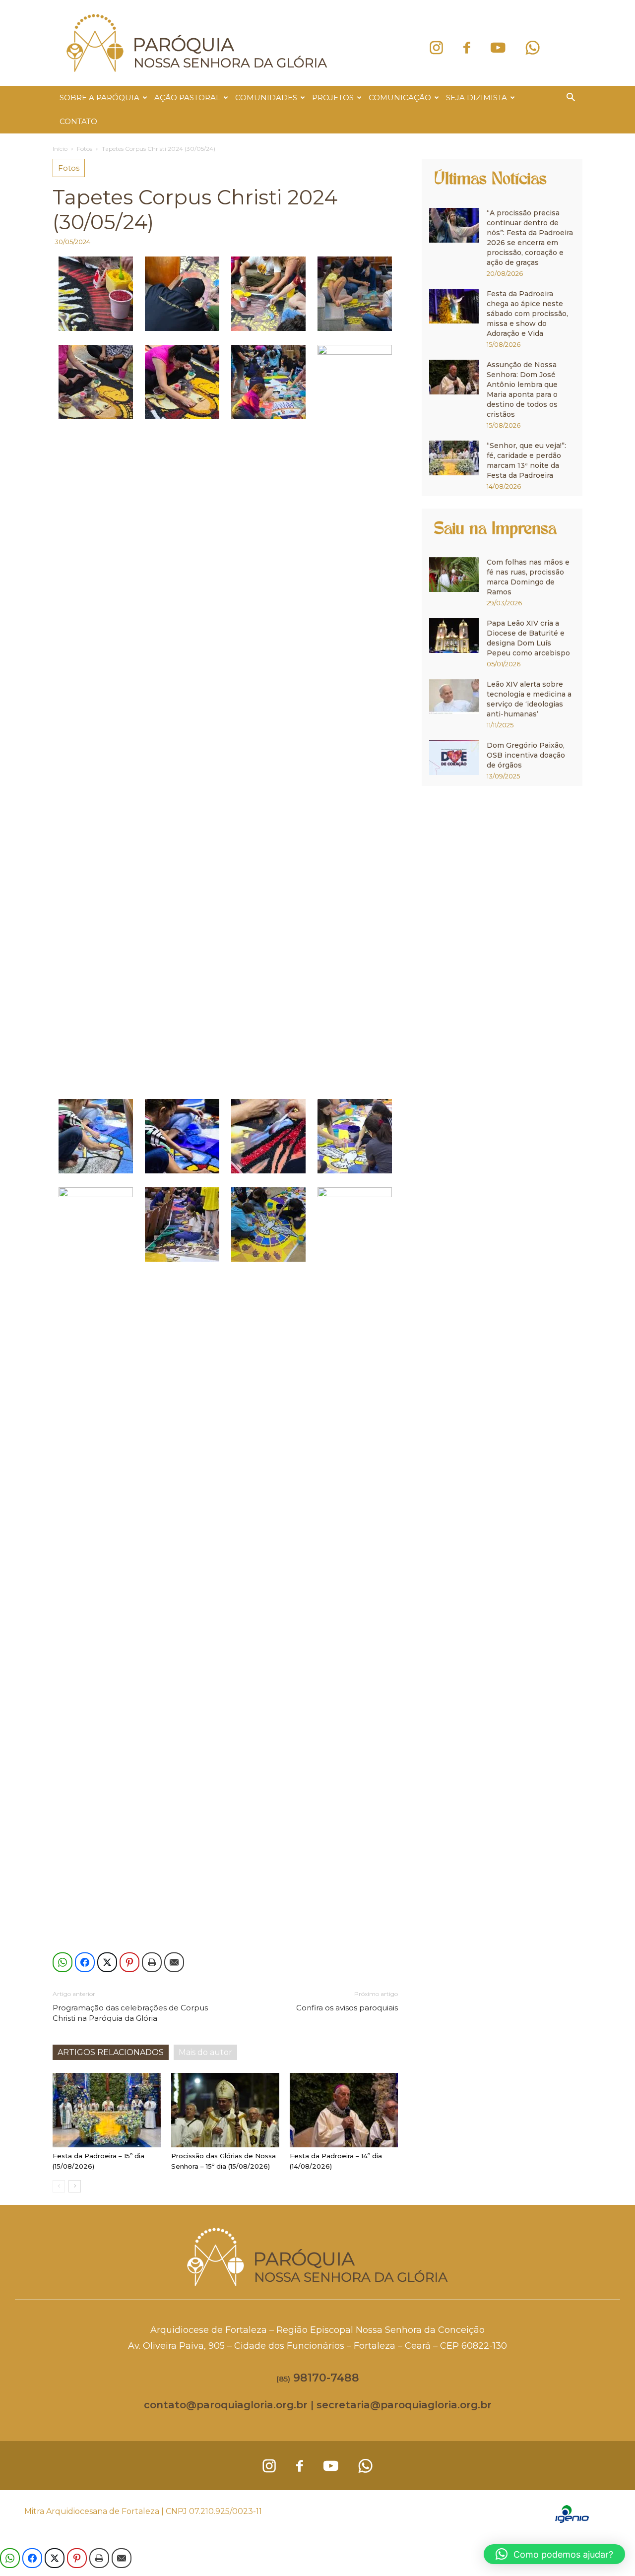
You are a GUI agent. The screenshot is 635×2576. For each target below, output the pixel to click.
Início (60, 149)
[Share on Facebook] (85, 1962)
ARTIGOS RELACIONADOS (111, 2052)
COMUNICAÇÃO (400, 97)
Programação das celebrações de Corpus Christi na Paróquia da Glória (130, 2013)
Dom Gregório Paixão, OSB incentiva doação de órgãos (526, 755)
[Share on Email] (174, 1962)
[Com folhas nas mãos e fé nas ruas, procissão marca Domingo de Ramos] (454, 575)
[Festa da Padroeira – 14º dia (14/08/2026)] (344, 2110)
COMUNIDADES (266, 97)
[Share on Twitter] (107, 1962)
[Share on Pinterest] (129, 1962)
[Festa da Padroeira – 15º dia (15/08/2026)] (107, 2110)
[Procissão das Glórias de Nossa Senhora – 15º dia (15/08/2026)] (225, 2110)
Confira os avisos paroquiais (347, 2008)
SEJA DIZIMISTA (476, 97)
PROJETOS (333, 97)
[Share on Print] (152, 1962)
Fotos (85, 149)
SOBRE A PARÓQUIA (99, 97)
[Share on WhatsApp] (63, 1962)
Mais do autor (205, 2052)
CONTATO (78, 121)
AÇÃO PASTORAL (187, 97)
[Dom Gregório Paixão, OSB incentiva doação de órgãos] (454, 758)
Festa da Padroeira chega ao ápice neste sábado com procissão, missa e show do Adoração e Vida (527, 314)
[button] (571, 98)
